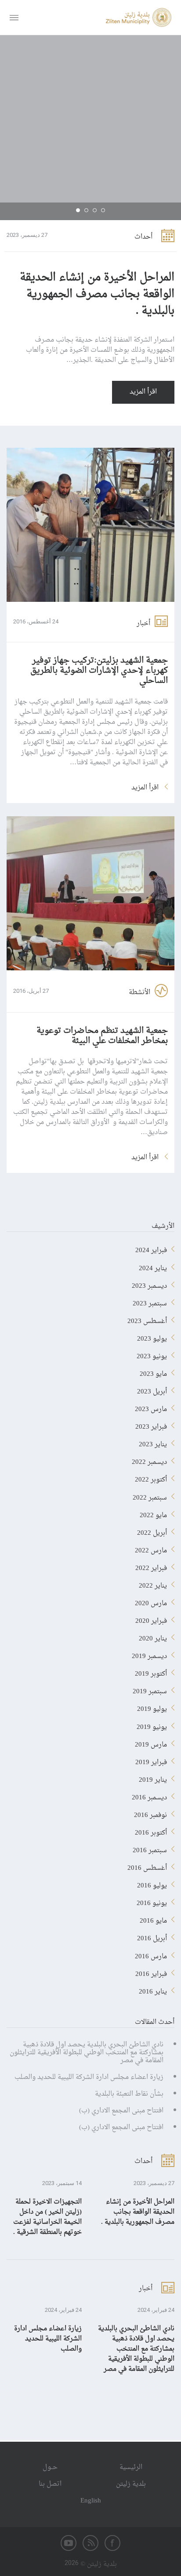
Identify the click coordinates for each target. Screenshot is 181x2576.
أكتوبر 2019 (151, 1672)
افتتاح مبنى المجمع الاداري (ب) (121, 2111)
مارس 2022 (151, 1549)
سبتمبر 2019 (150, 1690)
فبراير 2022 (151, 1566)
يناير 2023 (153, 1443)
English (91, 2501)
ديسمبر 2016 (149, 1796)
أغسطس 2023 (147, 1319)
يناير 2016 (153, 1990)
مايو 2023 (153, 1372)
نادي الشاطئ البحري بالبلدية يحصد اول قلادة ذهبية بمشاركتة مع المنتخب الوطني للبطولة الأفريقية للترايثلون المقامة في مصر (87, 2053)
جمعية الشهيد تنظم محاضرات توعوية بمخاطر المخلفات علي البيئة (102, 1036)
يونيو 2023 (152, 1355)
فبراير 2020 (151, 1619)
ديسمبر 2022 (149, 1460)
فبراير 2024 (151, 1249)
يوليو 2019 (152, 1707)
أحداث (143, 237)
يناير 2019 (153, 1778)
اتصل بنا (50, 2484)
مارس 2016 (151, 1955)
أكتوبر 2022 (151, 1478)
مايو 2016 (153, 1919)
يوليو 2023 (152, 1337)
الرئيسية (131, 2467)
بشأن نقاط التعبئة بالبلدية (129, 2094)
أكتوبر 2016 (151, 1831)
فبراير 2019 (151, 1761)
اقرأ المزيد (143, 392)
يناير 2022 (153, 1584)
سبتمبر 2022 (150, 1496)
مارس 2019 (151, 1743)
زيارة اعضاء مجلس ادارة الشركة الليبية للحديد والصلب (89, 2077)
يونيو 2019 (152, 1725)
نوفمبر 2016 (150, 1813)
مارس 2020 (151, 1602)
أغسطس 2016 (147, 1866)
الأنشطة (139, 993)
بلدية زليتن (131, 2484)
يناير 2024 (153, 1267)
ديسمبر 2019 (149, 1655)
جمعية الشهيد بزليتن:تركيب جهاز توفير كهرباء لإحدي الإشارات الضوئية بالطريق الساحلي (99, 671)
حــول (50, 2467)
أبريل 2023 (152, 1390)
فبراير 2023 (151, 1425)
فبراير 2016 (151, 1972)
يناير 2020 (153, 1637)
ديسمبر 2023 (149, 1284)
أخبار (143, 624)
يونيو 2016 (152, 1902)
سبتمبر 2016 (150, 1849)
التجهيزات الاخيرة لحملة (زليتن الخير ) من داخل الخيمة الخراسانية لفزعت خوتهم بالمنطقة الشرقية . (47, 2217)
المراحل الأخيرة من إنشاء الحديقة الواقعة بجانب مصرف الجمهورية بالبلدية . (97, 295)
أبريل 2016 (152, 1937)
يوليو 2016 (152, 1884)
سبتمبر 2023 (150, 1302)
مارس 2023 (151, 1408)
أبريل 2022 (152, 1531)
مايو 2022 (153, 1514)
